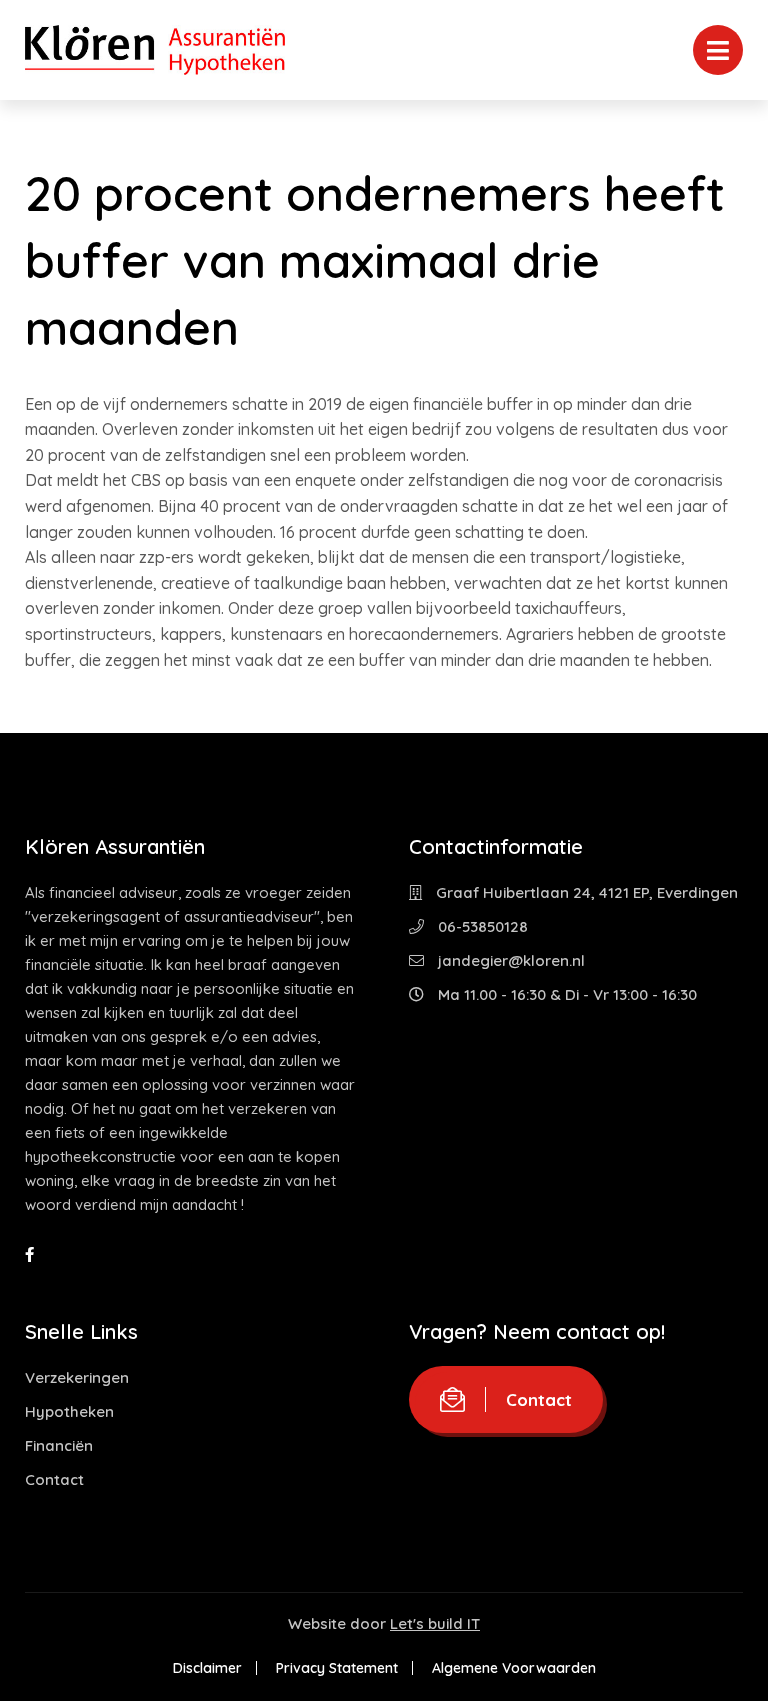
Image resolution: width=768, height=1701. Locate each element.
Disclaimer (207, 1668)
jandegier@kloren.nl (509, 960)
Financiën (59, 1445)
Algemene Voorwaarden (514, 1668)
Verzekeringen (77, 1377)
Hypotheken (69, 1411)
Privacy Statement (337, 1668)
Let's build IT (435, 1623)
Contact (54, 1479)
